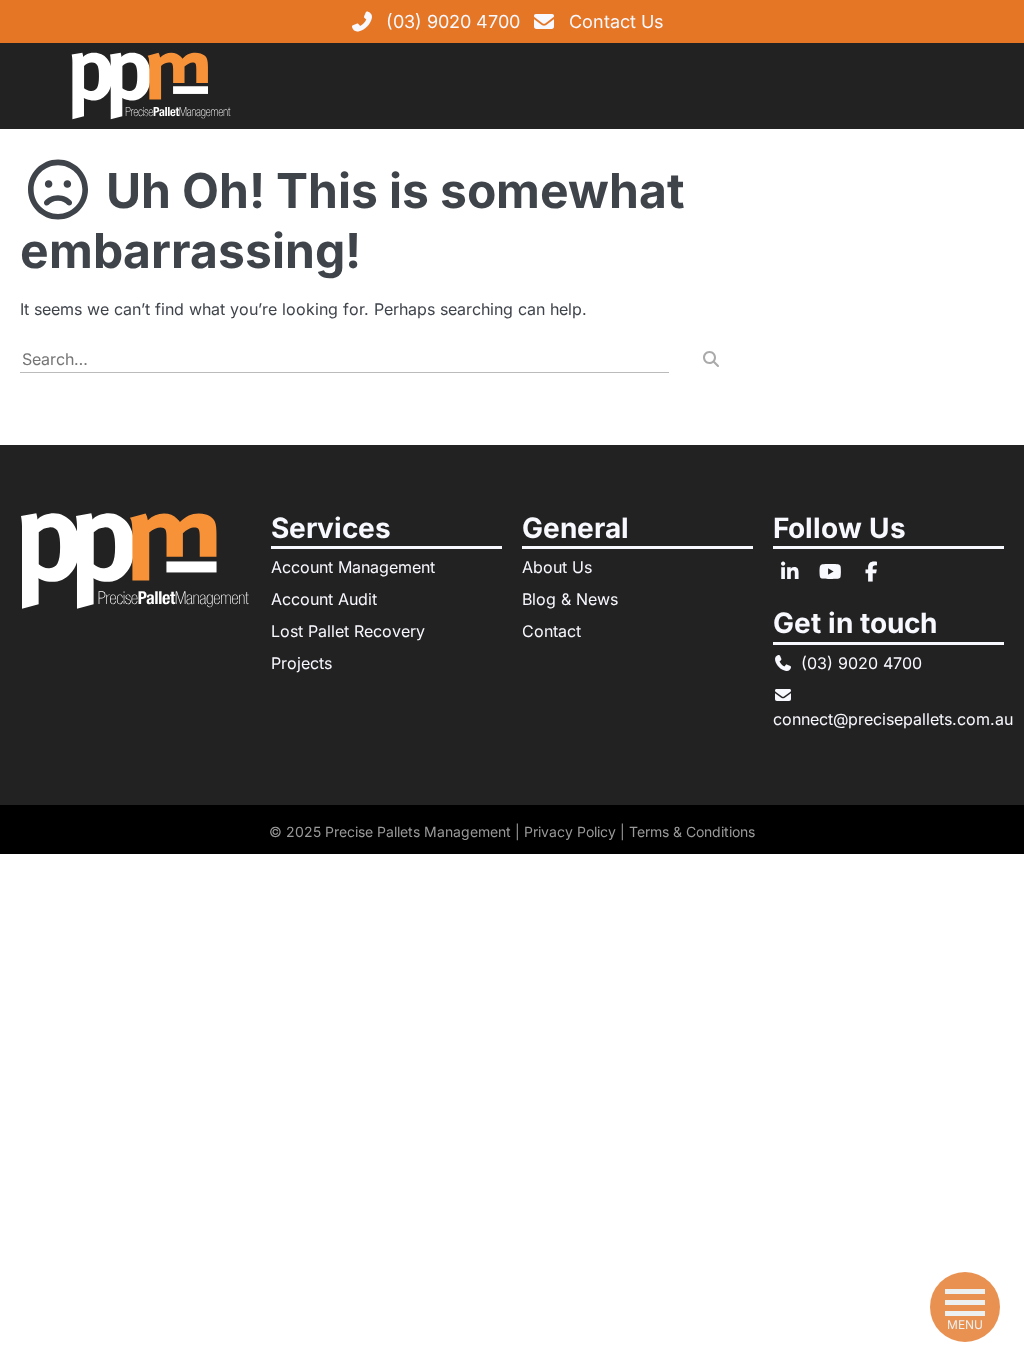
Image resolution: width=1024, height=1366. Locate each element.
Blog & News (570, 599)
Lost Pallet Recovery (348, 631)
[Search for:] (344, 359)
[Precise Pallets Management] (151, 83)
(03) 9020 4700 (453, 21)
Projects (301, 663)
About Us (557, 567)
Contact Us (616, 21)
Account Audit (324, 599)
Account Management (353, 567)
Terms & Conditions (692, 831)
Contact (551, 631)
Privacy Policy (570, 831)
